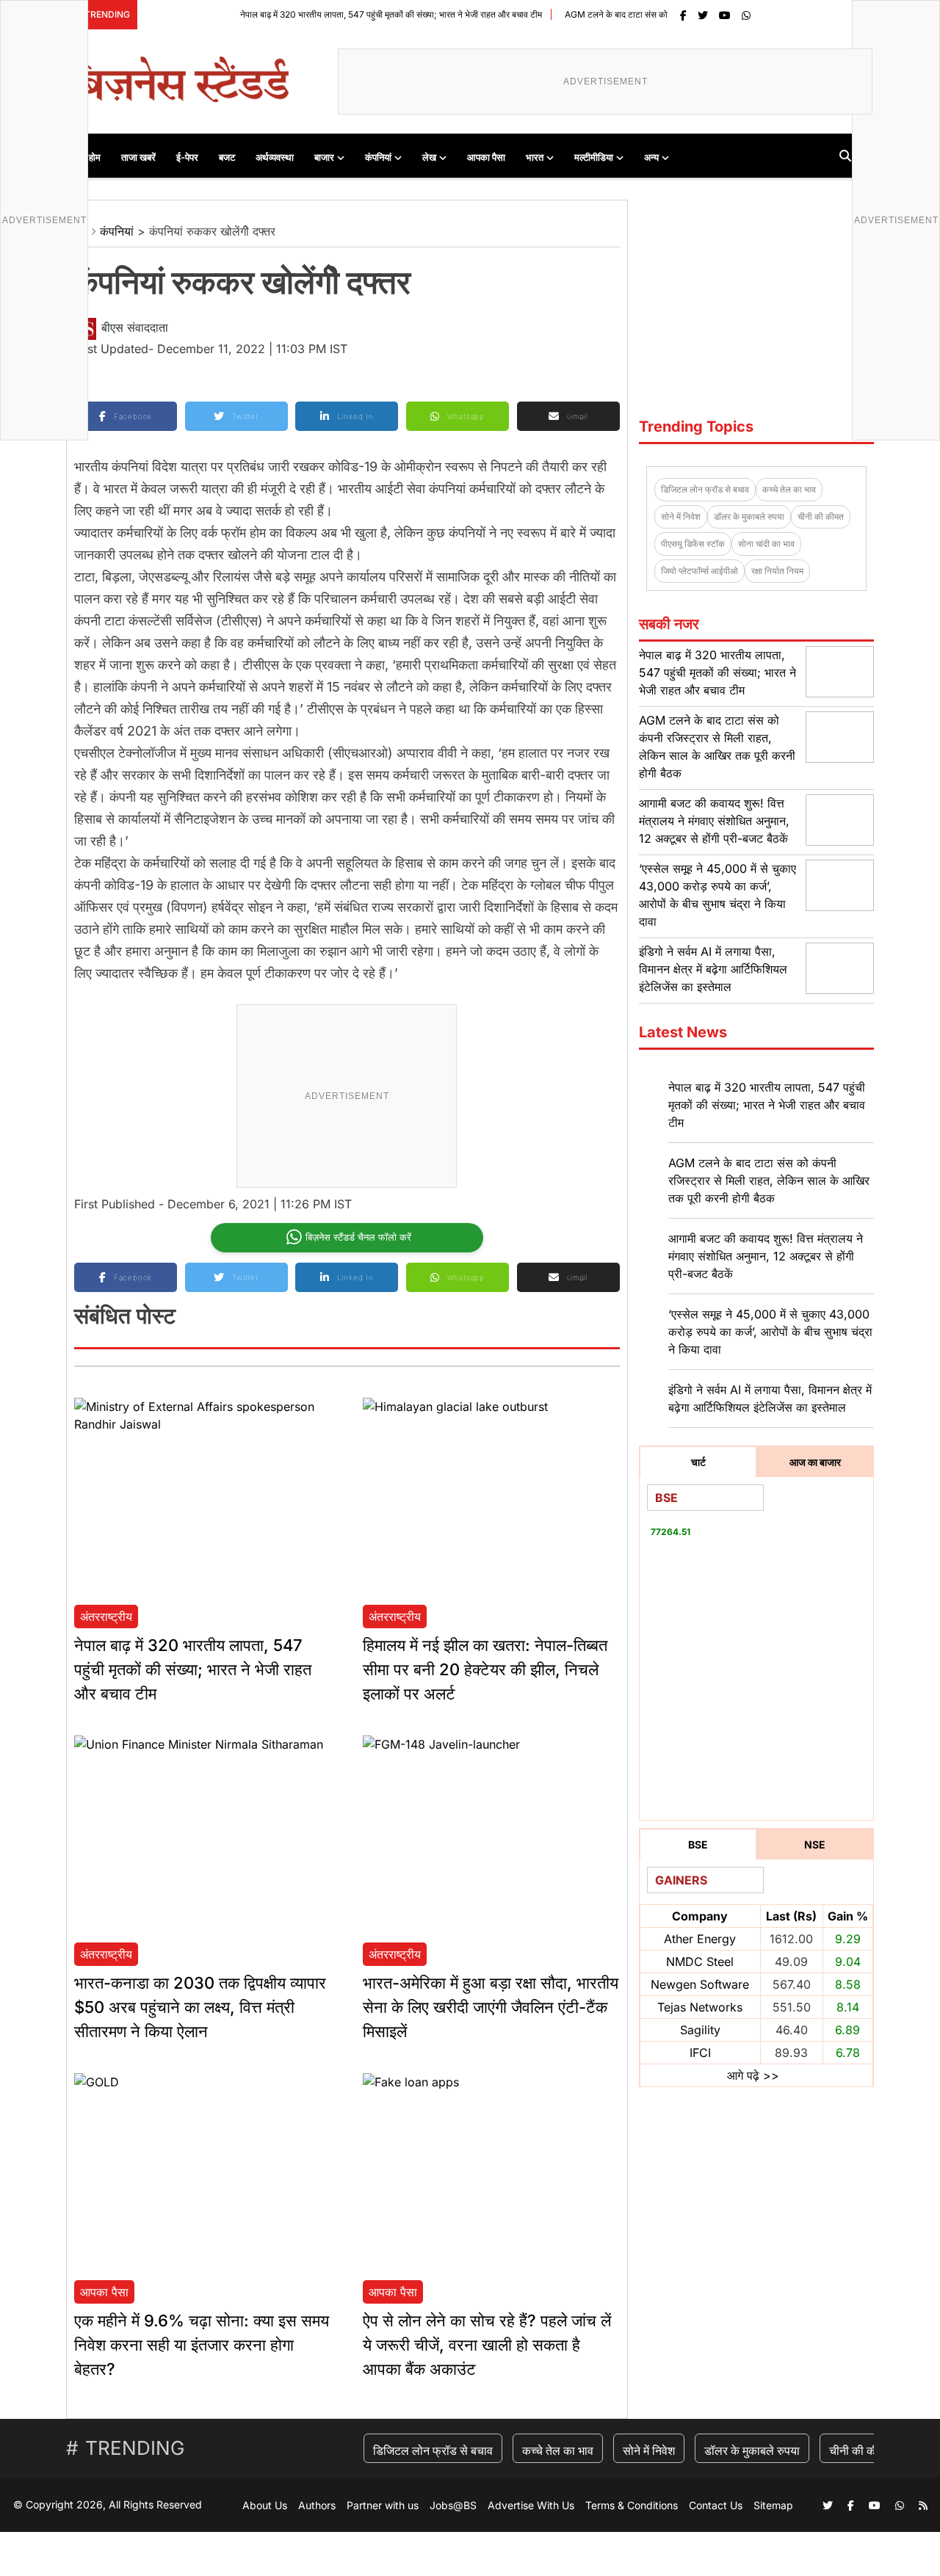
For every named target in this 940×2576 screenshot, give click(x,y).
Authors (317, 2505)
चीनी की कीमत (821, 516)
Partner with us (383, 2505)
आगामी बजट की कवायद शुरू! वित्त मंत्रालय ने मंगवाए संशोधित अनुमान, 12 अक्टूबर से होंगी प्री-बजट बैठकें (714, 821)
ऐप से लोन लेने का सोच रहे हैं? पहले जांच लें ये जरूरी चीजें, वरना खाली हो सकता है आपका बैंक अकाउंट (487, 2345)
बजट (227, 157)
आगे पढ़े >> (753, 2075)
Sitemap (773, 2505)
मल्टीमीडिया (594, 157)
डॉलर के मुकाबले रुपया (749, 516)
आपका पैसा (486, 157)
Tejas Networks (700, 2007)
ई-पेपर (187, 157)
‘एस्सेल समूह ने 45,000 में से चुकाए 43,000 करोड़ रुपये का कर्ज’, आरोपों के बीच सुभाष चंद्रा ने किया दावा (770, 1332)
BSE (698, 1844)
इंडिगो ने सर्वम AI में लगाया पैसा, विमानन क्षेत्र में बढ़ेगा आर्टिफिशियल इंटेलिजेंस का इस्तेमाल (713, 969)
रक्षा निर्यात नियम (777, 571)
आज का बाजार (815, 1462)
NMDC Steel (700, 1962)
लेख (429, 157)
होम (95, 157)
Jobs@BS (453, 2505)
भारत (535, 157)
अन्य (651, 157)
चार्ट (698, 1462)
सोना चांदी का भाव (766, 544)
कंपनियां (378, 157)
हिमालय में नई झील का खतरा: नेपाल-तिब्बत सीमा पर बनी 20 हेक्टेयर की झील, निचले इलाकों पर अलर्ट (485, 1669)
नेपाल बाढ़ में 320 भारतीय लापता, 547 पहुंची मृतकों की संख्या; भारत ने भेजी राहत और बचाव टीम (343, 14)
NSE (815, 1844)
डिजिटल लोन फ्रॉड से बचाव (705, 489)
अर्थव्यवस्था (275, 157)
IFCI (700, 2053)
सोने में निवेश (681, 516)
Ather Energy (700, 1939)
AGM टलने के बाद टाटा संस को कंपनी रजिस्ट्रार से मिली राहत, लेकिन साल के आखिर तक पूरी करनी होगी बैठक (769, 1180)
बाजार (324, 157)
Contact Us (716, 2505)
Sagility (700, 2030)
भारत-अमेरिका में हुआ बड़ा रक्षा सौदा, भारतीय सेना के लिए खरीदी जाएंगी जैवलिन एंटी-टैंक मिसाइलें (491, 2007)
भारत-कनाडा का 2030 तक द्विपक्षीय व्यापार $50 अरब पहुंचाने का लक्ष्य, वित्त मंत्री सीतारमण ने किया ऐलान (200, 2007)
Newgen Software (700, 1984)
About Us (265, 2505)
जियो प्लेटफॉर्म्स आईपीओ (699, 571)
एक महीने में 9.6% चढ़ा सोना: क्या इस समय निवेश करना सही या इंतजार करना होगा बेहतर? (202, 2345)
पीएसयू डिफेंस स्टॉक (693, 544)
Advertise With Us (531, 2505)
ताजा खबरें (138, 157)
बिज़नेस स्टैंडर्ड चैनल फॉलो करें (358, 1237)
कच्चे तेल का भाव (789, 489)
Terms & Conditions (632, 2505)
